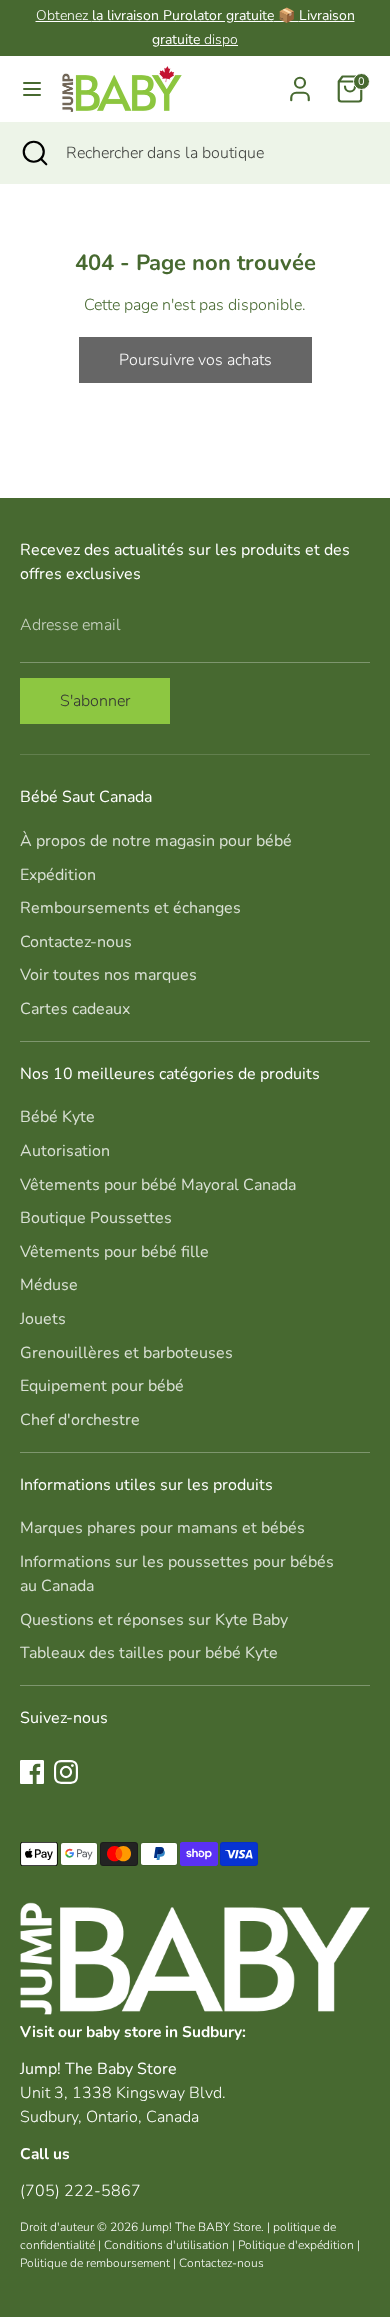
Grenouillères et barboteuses (126, 1353)
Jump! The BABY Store (201, 2227)
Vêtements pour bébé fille (114, 1252)
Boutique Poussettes (96, 1218)
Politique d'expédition (296, 2245)
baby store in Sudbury (164, 2031)
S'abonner (95, 701)
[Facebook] (32, 1772)
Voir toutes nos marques (108, 975)
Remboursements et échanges (130, 908)
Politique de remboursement (95, 2263)
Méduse (49, 1285)
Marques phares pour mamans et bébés (162, 1528)
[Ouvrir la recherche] (33, 153)
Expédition (58, 875)
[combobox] (213, 153)
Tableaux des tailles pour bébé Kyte (149, 1653)
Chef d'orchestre (80, 1420)
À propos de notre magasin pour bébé (156, 841)
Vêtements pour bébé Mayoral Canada (158, 1185)
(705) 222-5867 (80, 2191)
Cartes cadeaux (75, 1009)
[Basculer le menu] (32, 89)
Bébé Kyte (57, 1117)
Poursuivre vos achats (195, 360)
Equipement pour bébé (102, 1386)
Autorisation (65, 1151)
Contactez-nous (76, 942)
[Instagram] (66, 1772)
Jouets (43, 1319)
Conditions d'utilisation (166, 2245)
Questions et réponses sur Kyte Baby (154, 1620)
